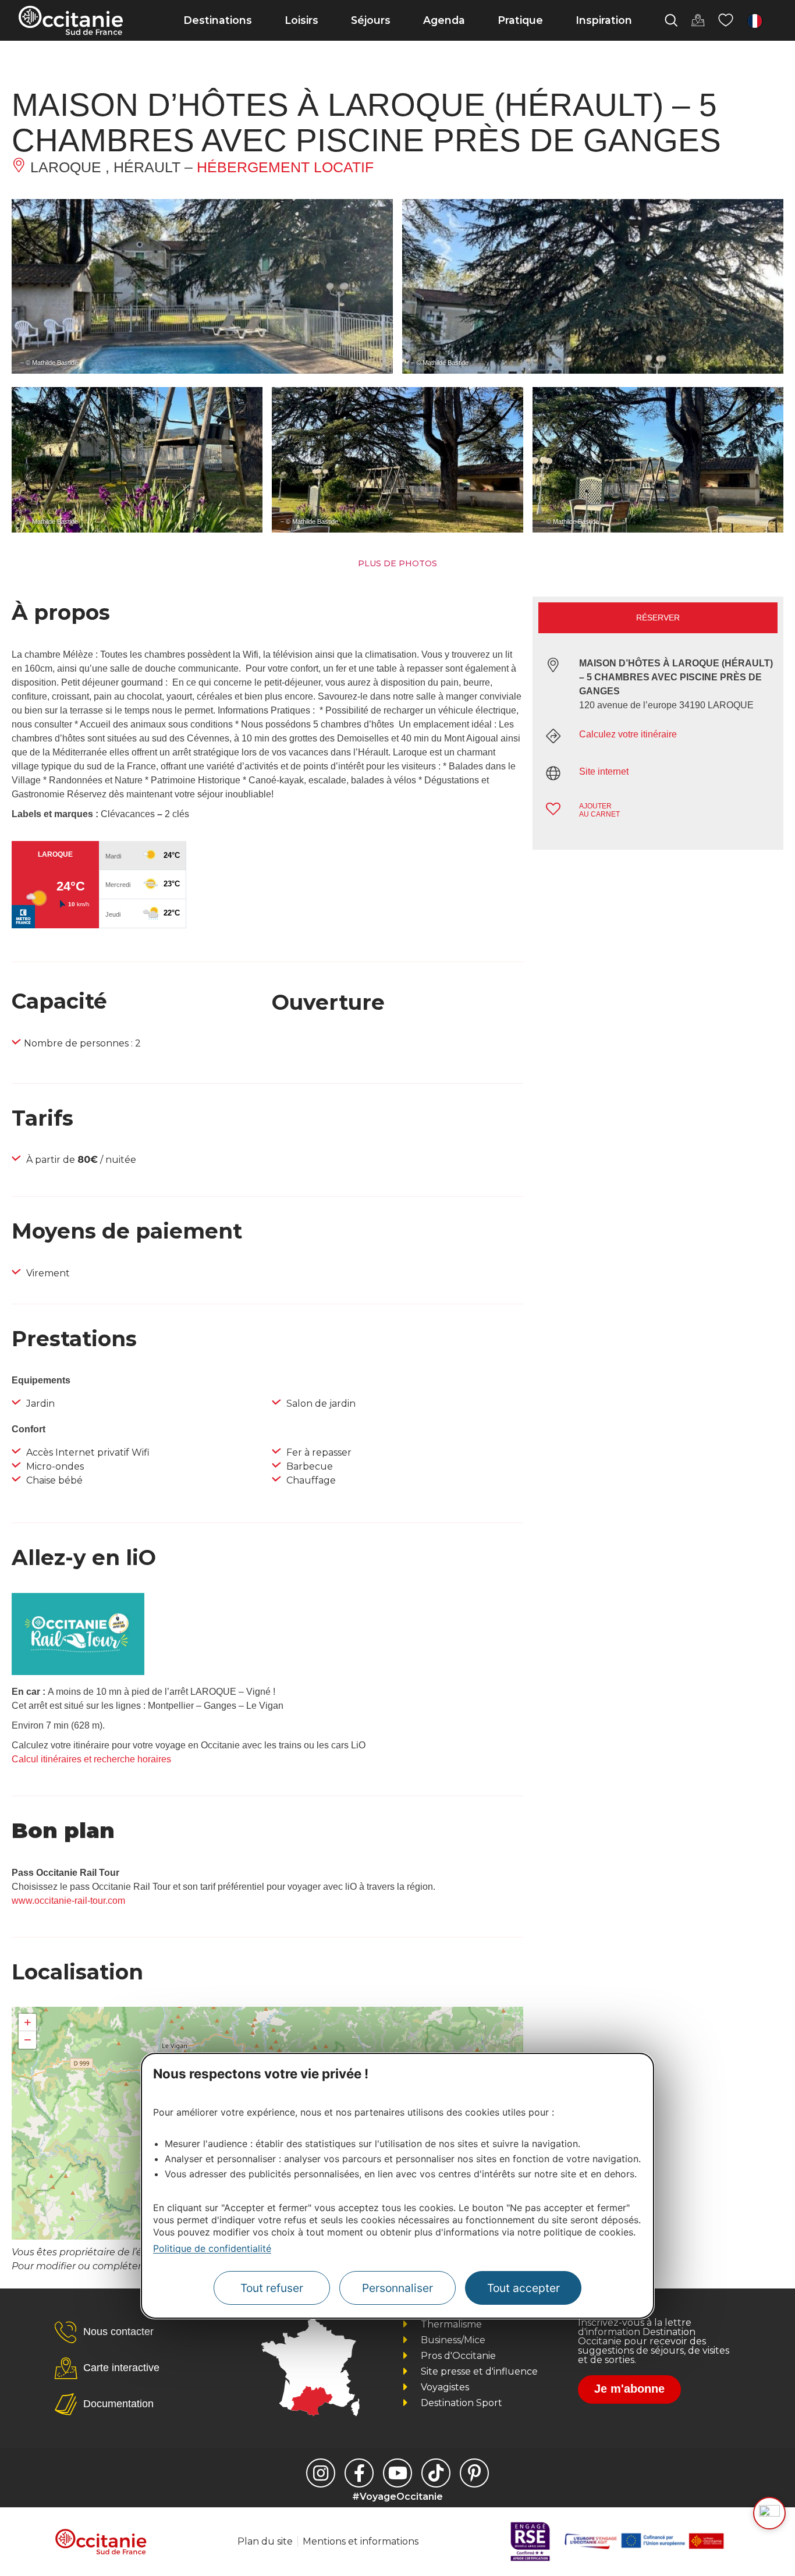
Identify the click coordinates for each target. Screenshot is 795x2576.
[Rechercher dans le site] (671, 20)
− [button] (28, 2040)
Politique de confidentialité (212, 2248)
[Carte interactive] (698, 20)
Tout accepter (524, 2287)
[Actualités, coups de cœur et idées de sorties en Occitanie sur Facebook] (359, 2473)
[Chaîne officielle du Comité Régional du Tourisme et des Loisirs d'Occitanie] (397, 2473)
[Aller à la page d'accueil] (71, 20)
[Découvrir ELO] (769, 2513)
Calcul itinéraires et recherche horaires (91, 1759)
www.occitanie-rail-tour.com (68, 1901)
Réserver (658, 618)
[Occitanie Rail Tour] (78, 1672)
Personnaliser (397, 2287)
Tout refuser (272, 2287)
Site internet (604, 771)
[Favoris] (726, 20)
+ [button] (28, 2022)
